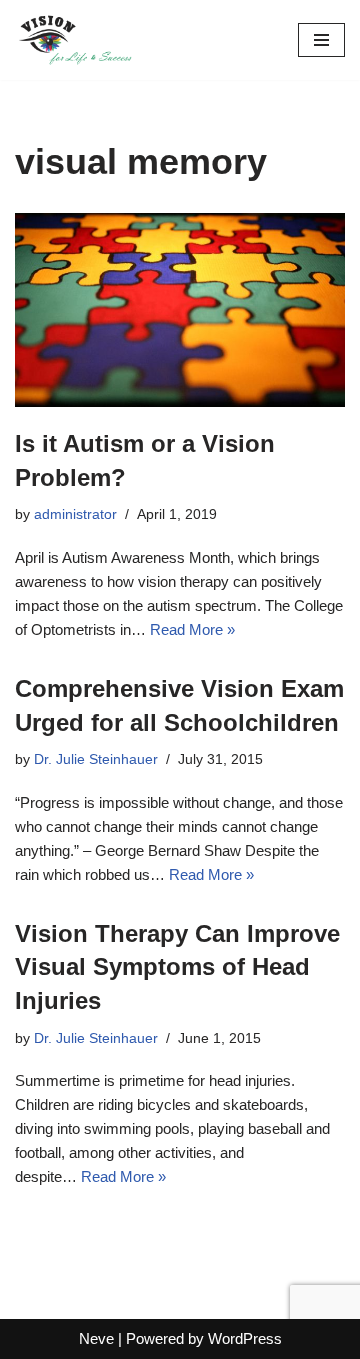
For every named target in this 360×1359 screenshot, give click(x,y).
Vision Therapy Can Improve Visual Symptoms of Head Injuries (177, 967)
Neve (96, 1338)
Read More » (192, 629)
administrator (75, 514)
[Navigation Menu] (321, 40)
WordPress (245, 1338)
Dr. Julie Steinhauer (96, 759)
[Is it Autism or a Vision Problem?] (180, 310)
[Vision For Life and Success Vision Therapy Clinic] (75, 40)
